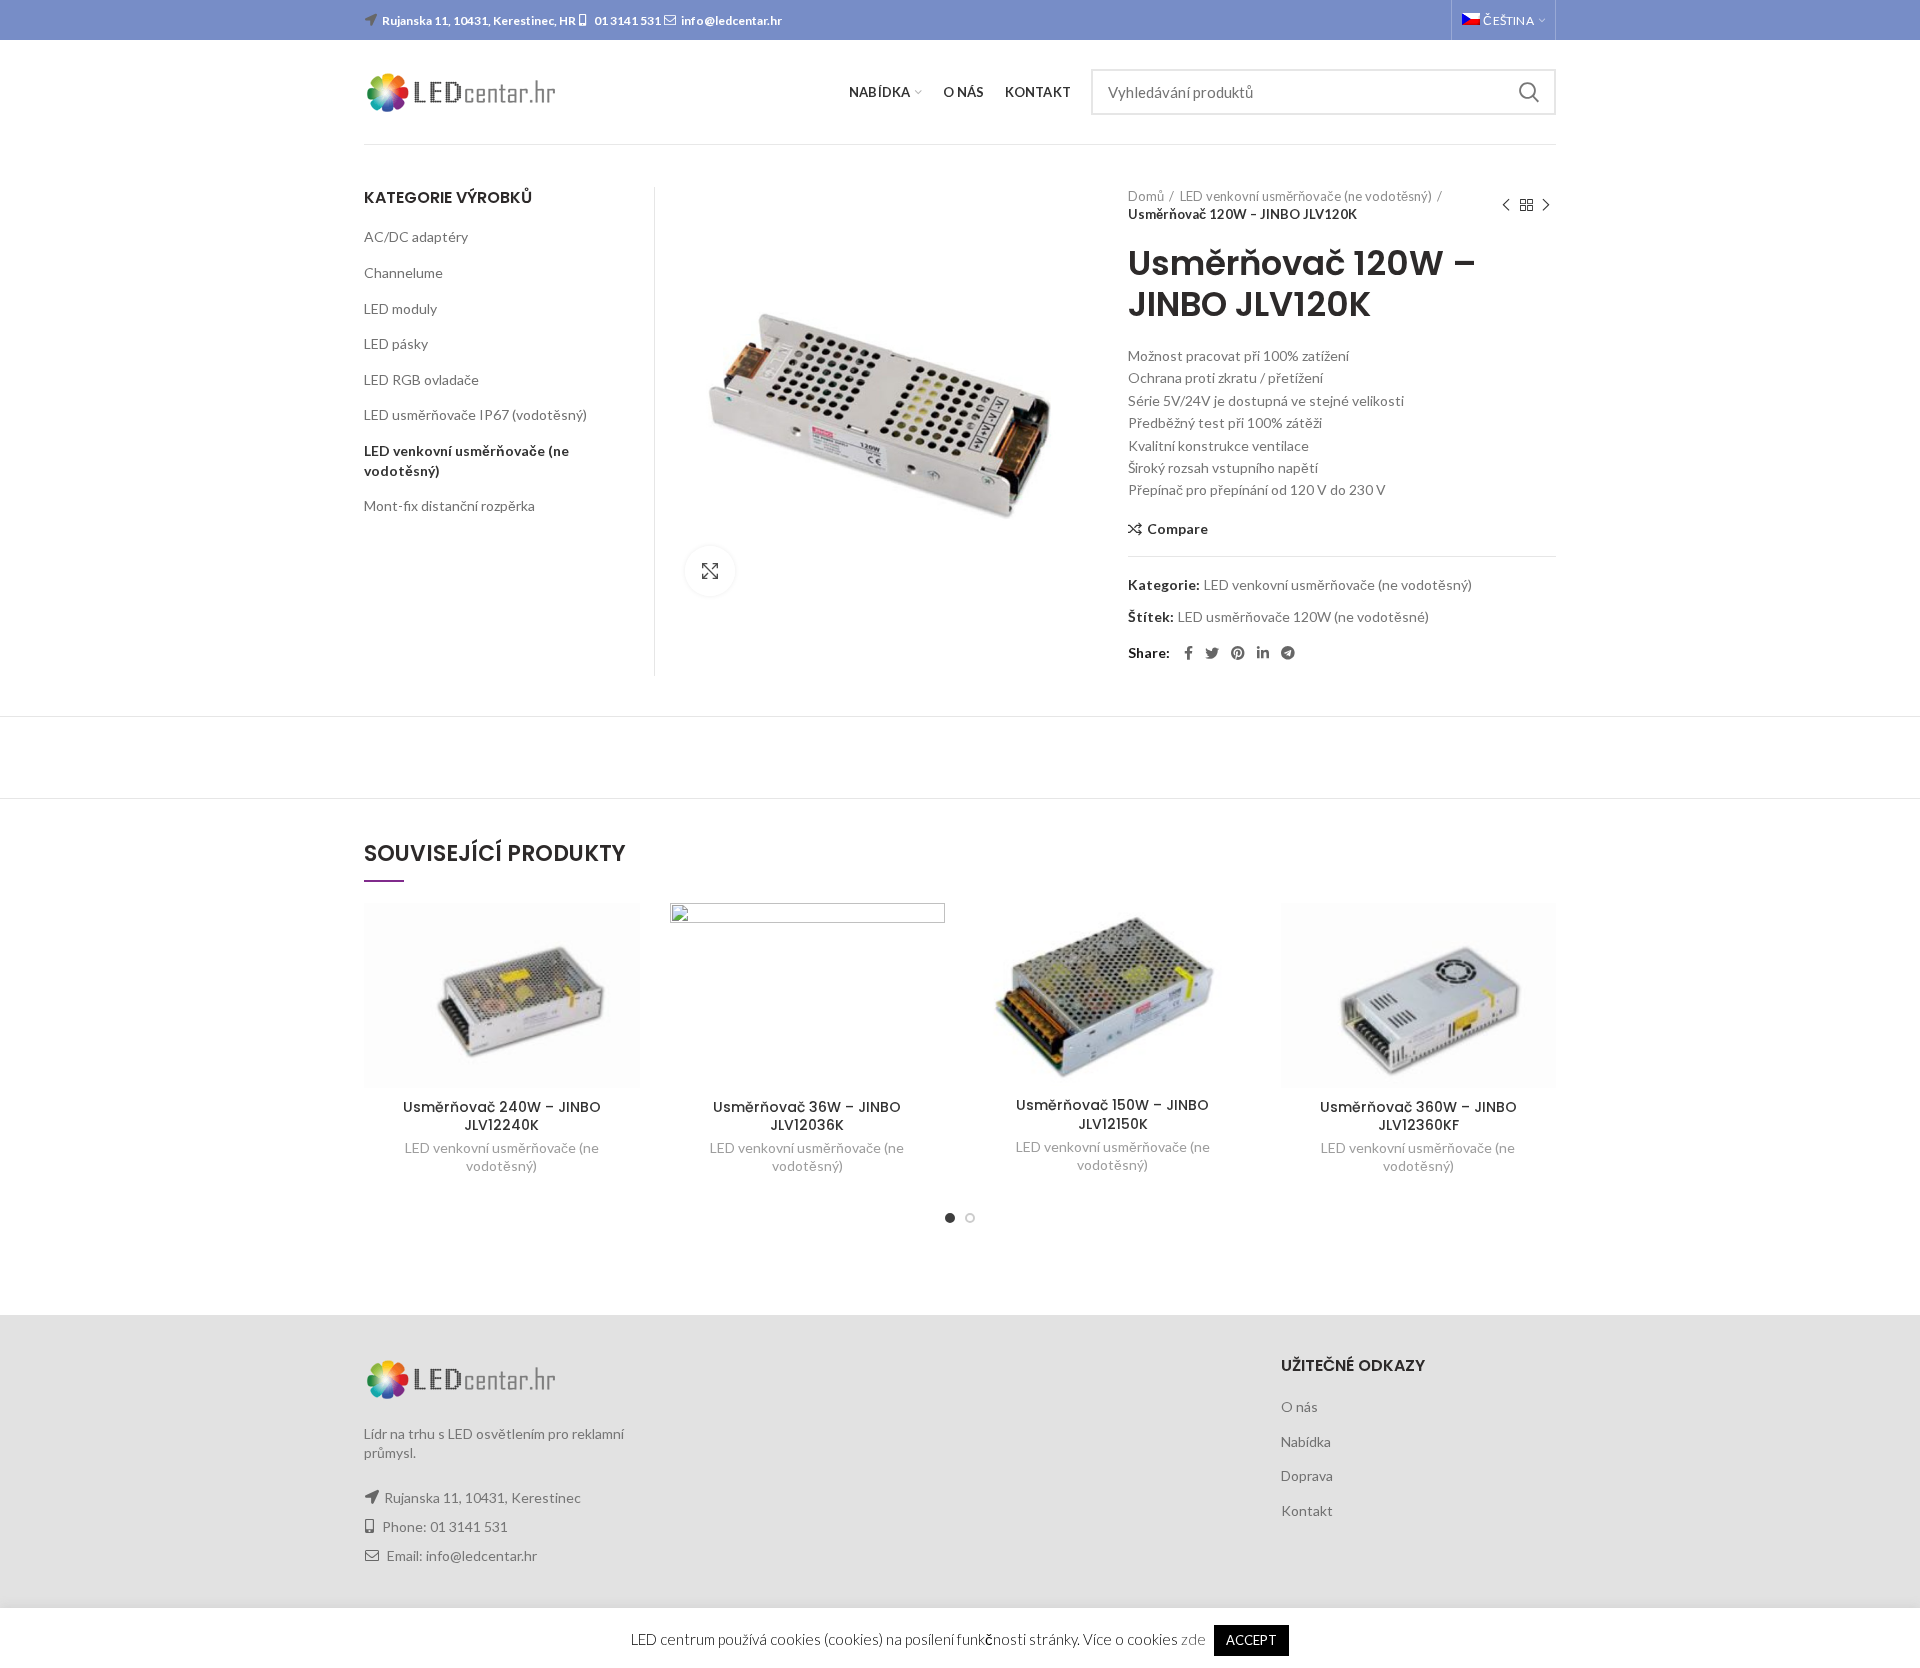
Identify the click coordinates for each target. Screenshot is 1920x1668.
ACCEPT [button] (1251, 1640)
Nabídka (1306, 1441)
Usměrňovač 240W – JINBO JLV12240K (502, 1116)
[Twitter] (1212, 653)
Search (1529, 92)
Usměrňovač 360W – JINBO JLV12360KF (1418, 1116)
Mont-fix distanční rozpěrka (449, 505)
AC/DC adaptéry (416, 236)
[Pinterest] (1238, 653)
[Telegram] (1288, 653)
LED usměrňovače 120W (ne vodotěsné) (1303, 617)
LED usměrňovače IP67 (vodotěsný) (475, 414)
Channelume (403, 272)
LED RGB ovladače (421, 379)
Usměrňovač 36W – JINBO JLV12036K (807, 1116)
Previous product (1506, 205)
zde (1193, 1639)
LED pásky (396, 343)
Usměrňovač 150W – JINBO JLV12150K (1112, 1114)
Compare (1177, 529)
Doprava (1307, 1475)
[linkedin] (1263, 653)
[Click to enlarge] (710, 571)
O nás (1299, 1406)
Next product (1546, 205)
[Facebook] (1188, 653)
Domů (1146, 196)
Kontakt (1307, 1510)
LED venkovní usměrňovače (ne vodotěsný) (1306, 196)
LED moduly (400, 308)
